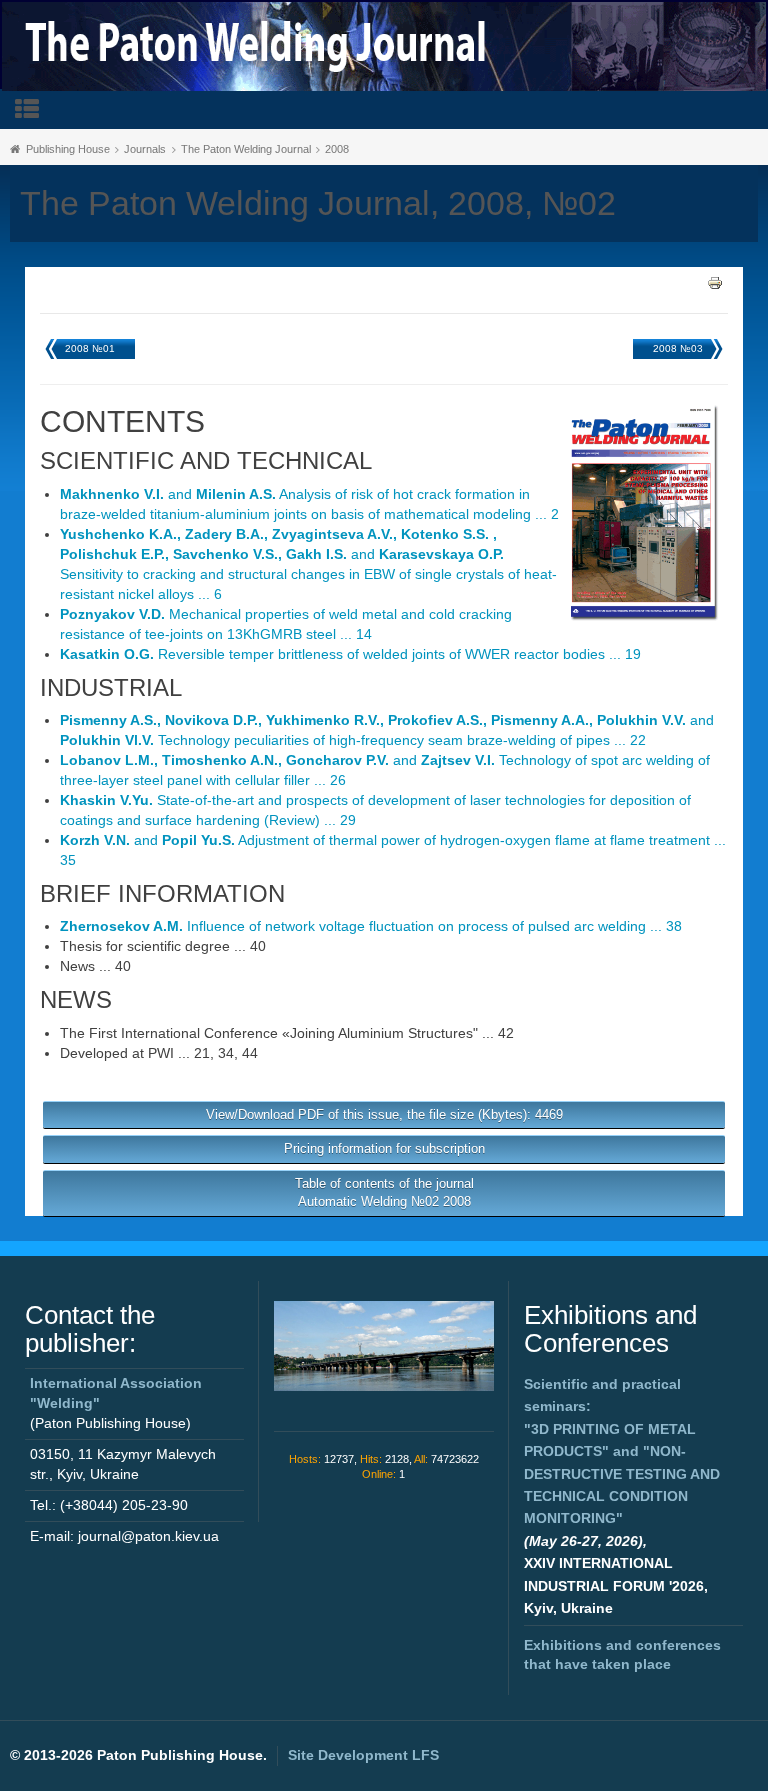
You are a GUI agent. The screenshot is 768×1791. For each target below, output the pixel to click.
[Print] (715, 281)
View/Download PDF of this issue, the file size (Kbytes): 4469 (384, 1114)
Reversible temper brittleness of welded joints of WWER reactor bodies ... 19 (350, 654)
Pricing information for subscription (384, 1148)
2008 (337, 149)
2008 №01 (90, 348)
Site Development (363, 1755)
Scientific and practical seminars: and (622, 1451)
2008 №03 (678, 348)
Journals (145, 149)
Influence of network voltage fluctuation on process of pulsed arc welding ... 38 (371, 926)
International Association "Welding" (116, 1393)
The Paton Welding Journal (246, 149)
